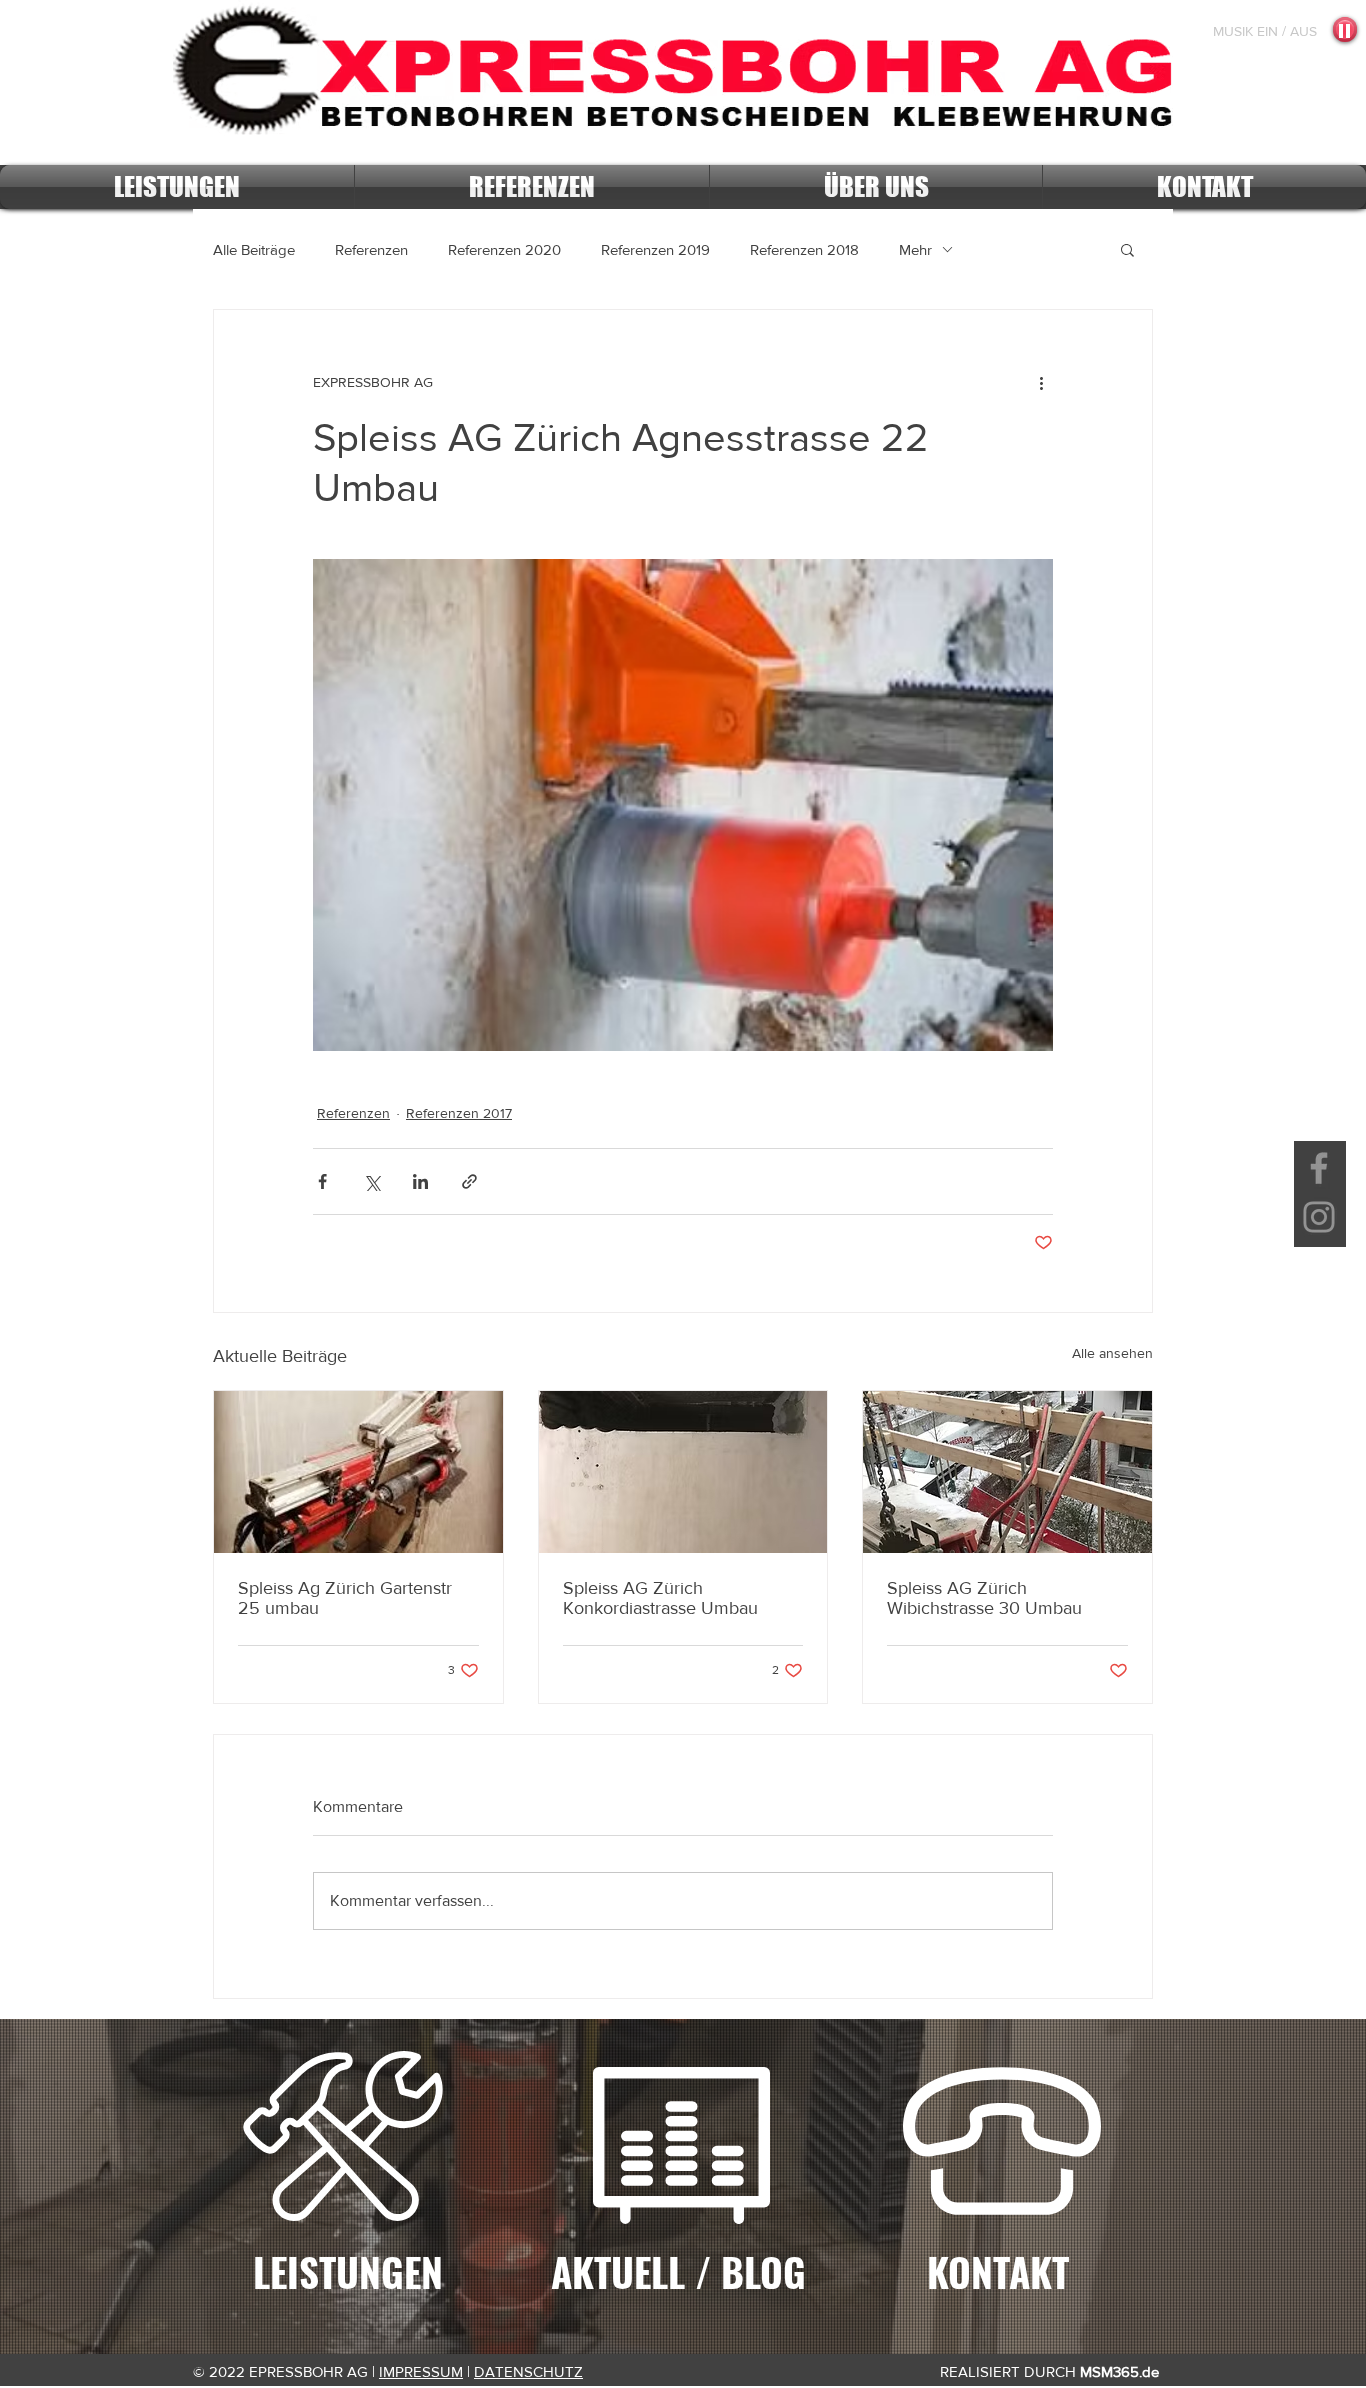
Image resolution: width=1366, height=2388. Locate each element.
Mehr (915, 249)
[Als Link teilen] (469, 1181)
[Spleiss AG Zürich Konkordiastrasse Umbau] (683, 1472)
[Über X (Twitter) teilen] (371, 1181)
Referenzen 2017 (459, 1113)
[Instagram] (1319, 1217)
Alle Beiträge (254, 249)
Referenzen (371, 249)
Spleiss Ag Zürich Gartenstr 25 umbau (345, 1598)
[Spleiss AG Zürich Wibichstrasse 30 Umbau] (1007, 1472)
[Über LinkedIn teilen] (420, 1181)
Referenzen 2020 (504, 249)
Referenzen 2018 (804, 249)
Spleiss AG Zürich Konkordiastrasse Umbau (660, 1598)
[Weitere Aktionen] (1041, 382)
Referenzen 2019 (655, 249)
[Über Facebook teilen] (322, 1181)
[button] (1127, 249)
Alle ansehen (1112, 1353)
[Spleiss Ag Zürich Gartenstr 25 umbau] (358, 1472)
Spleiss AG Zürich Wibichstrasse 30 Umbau (984, 1598)
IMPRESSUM (421, 2371)
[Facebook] (1319, 1168)
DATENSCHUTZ (528, 2371)
